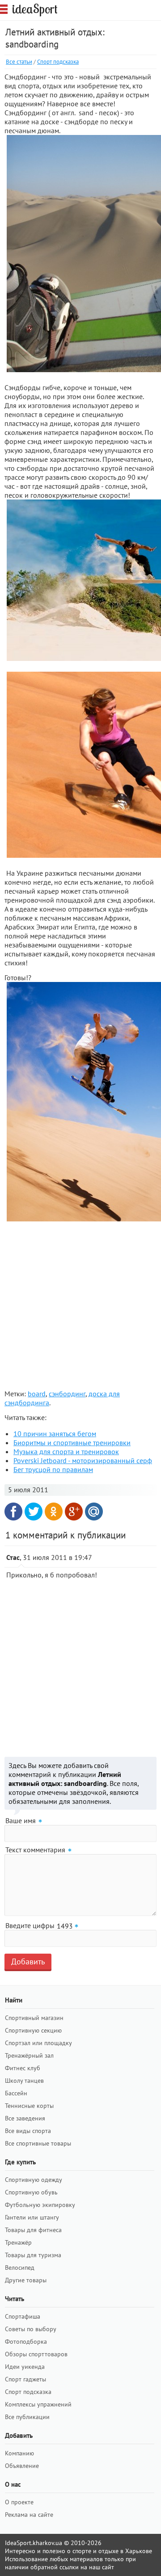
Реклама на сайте (29, 2515)
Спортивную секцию (33, 2030)
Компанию (19, 2453)
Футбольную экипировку (40, 2205)
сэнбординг (67, 1394)
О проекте (19, 2502)
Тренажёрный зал (29, 2055)
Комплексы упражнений (38, 2404)
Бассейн (16, 2093)
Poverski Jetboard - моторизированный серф (83, 1460)
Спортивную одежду (34, 2180)
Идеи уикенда (25, 2367)
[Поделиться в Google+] (74, 1512)
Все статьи (19, 62)
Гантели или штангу (32, 2217)
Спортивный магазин (34, 2018)
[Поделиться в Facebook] (13, 1512)
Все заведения (25, 2118)
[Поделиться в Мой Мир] (94, 1512)
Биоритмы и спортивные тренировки (72, 1442)
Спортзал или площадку (38, 2043)
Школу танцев (24, 2081)
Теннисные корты (29, 2106)
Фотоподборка (26, 2341)
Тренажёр (18, 2242)
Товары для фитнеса (33, 2230)
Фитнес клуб (23, 2068)
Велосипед (20, 2268)
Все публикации (27, 2417)
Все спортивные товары (38, 2143)
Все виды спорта (28, 2131)
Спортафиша (23, 2316)
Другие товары (26, 2280)
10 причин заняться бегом (55, 1434)
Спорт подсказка (58, 62)
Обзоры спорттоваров (36, 2354)
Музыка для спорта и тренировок (66, 1451)
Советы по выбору (31, 2329)
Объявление (22, 2466)
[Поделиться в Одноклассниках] (54, 1512)
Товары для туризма (33, 2255)
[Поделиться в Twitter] (34, 1512)
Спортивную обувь (31, 2192)
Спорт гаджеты (25, 2379)
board (37, 1394)
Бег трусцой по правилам (53, 1469)
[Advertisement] (80, 1305)
